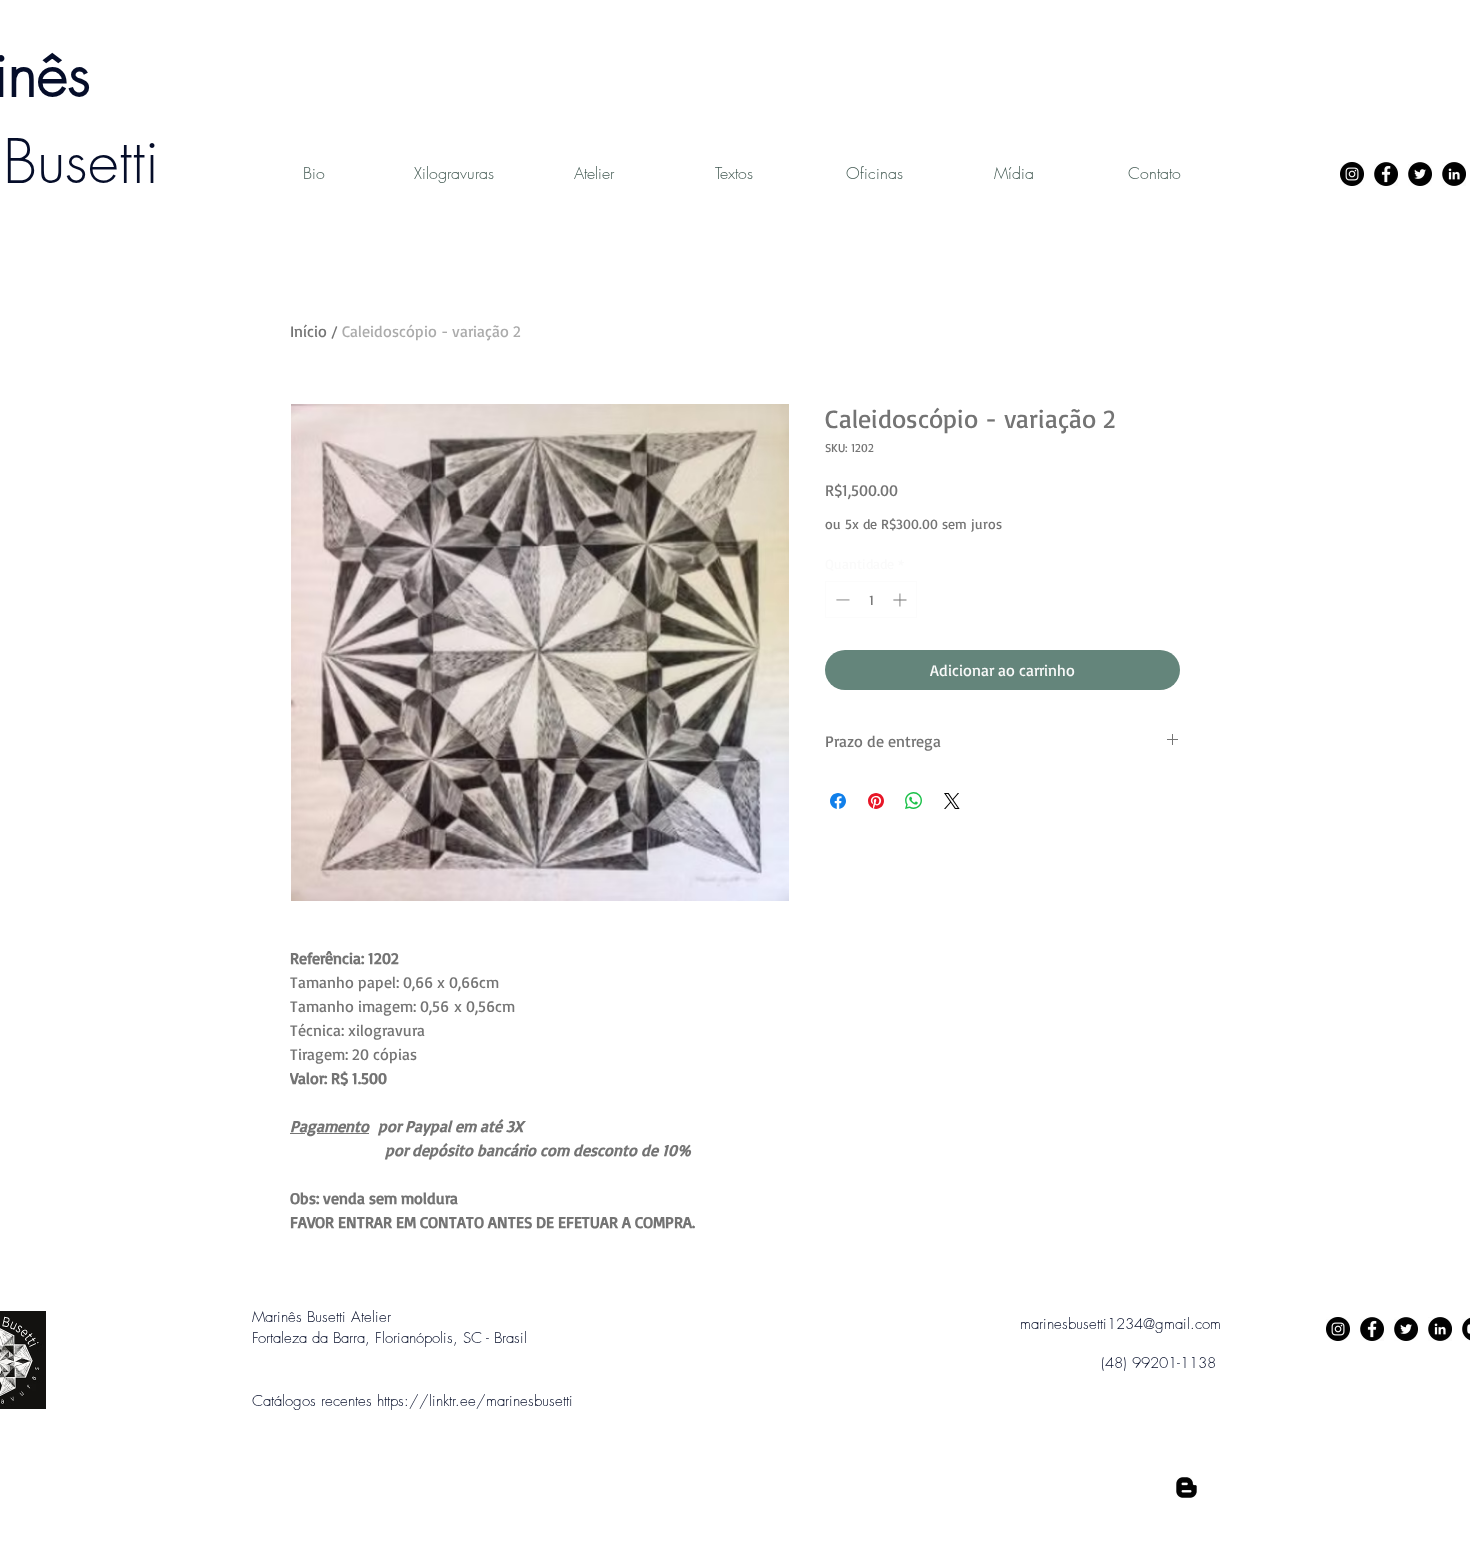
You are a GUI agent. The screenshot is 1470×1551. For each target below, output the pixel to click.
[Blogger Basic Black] (1186, 1487)
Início (308, 331)
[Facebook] (1386, 174)
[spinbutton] (871, 599)
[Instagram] (1352, 174)
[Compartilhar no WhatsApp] (914, 801)
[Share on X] (952, 801)
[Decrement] (840, 599)
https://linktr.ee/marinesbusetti (475, 1401)
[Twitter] (1420, 174)
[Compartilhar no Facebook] (838, 801)
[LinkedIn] (1454, 174)
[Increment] (901, 599)
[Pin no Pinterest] (876, 801)
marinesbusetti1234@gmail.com (1120, 1324)
